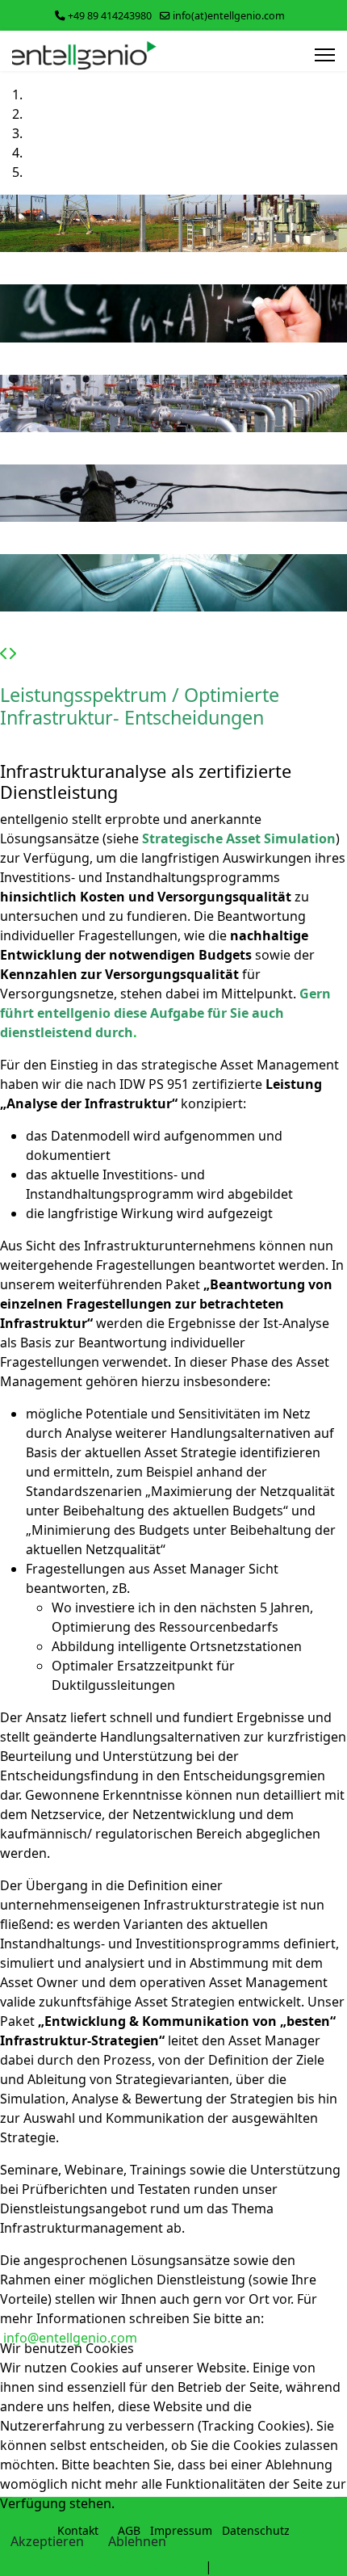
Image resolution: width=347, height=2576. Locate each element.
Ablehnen (137, 2541)
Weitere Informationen (132, 2566)
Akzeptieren (47, 2541)
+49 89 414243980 (110, 16)
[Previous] (4, 653)
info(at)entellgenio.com (229, 16)
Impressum (251, 2566)
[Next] (12, 653)
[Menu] (325, 55)
